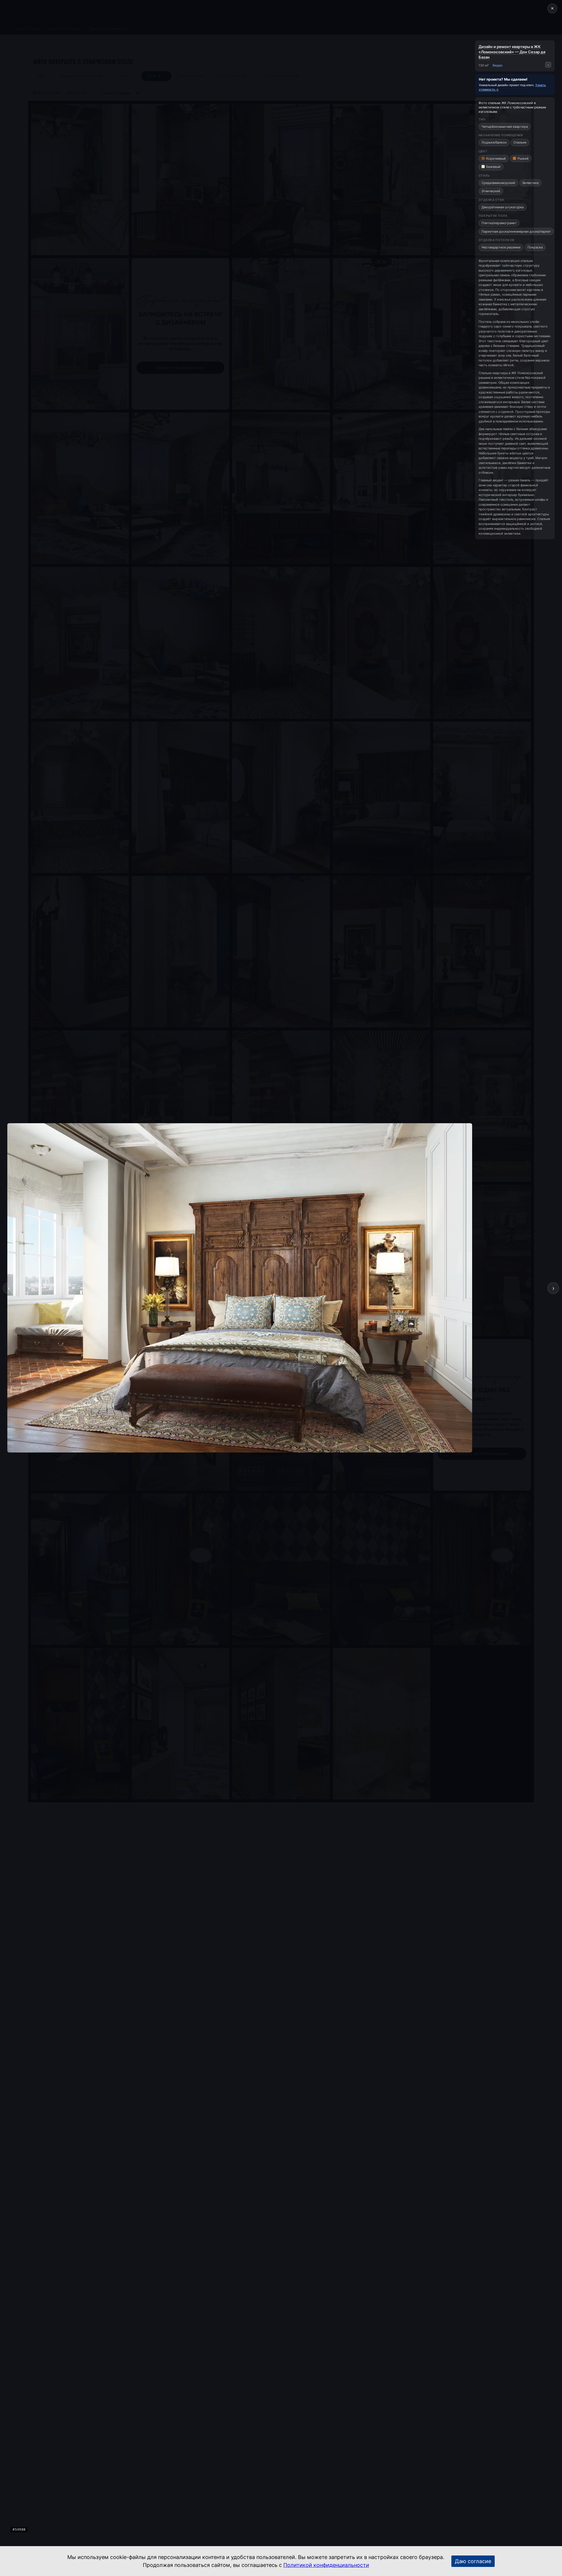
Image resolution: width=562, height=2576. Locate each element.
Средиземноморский (498, 183)
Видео (498, 65)
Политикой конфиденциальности (326, 2565)
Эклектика (530, 183)
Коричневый (496, 158)
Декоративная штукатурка (503, 207)
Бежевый (493, 167)
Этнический (491, 191)
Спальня (520, 142)
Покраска (535, 247)
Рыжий (523, 158)
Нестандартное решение (501, 247)
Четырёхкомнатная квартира (505, 127)
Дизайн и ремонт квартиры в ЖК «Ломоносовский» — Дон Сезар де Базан (512, 52)
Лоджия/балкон (494, 142)
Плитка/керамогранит (499, 223)
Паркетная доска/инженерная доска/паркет (516, 231)
